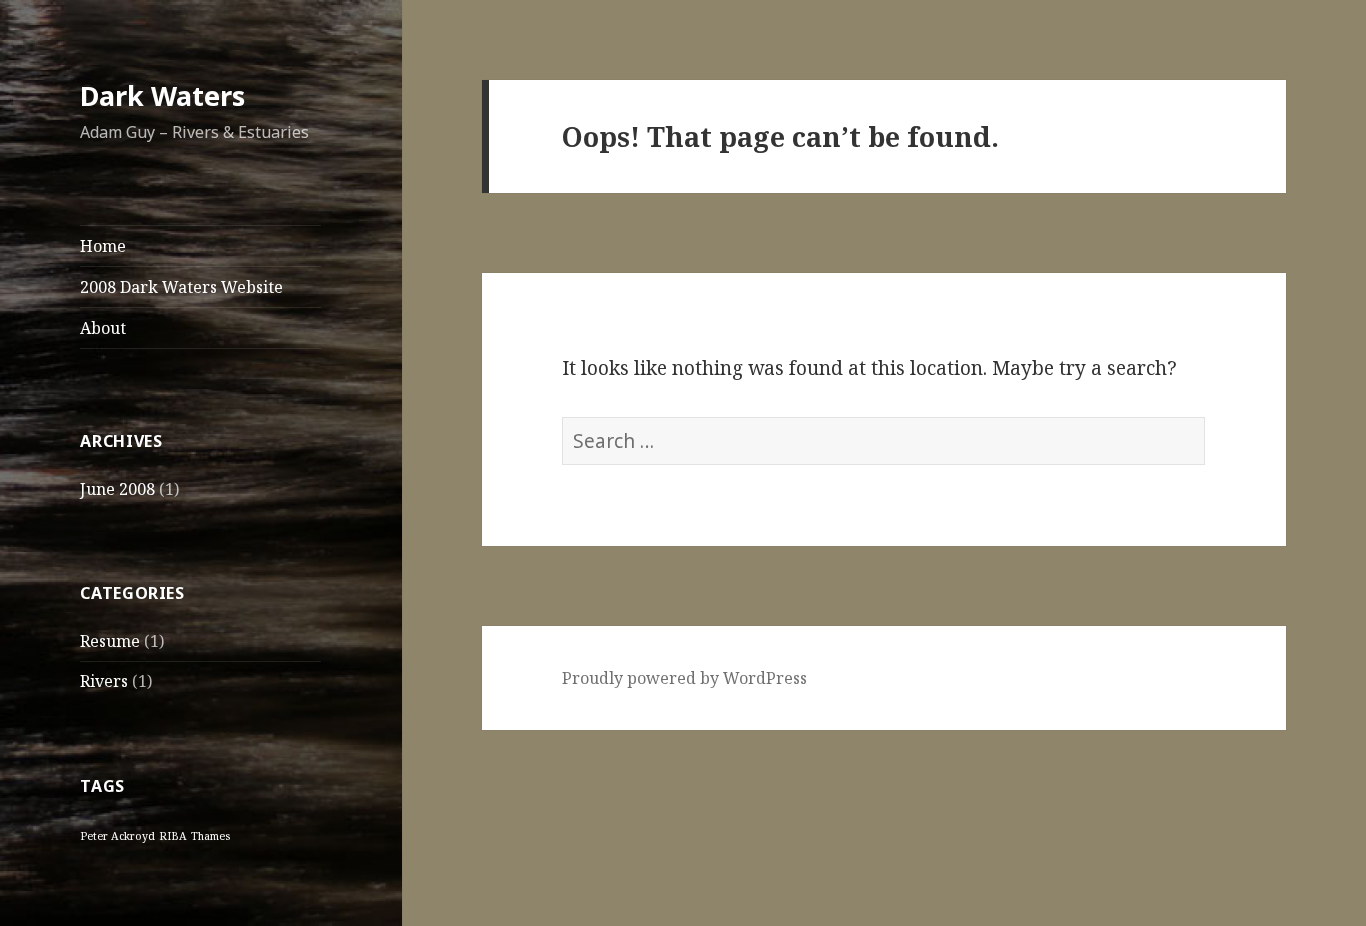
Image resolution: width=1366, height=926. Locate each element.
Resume (110, 641)
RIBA (173, 836)
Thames (210, 836)
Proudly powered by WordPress (684, 678)
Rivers (104, 681)
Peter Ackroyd (117, 836)
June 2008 (117, 489)
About (103, 328)
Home (103, 246)
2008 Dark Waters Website (181, 287)
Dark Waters (162, 95)
